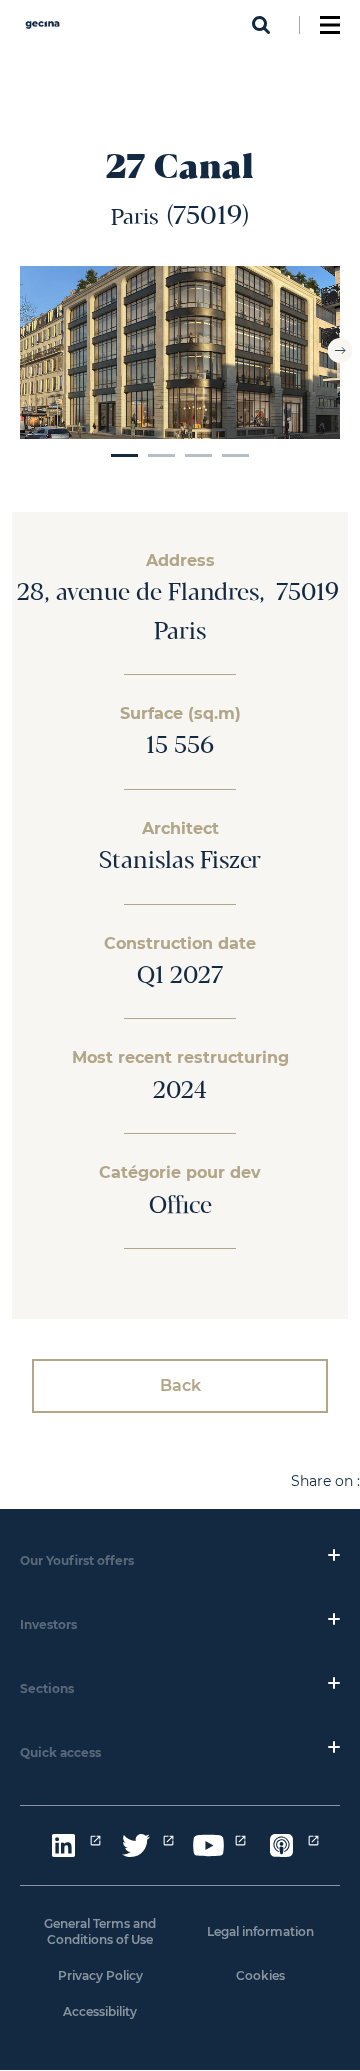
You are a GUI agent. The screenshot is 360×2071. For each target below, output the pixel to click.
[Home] (42, 30)
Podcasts (281, 1845)
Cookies (260, 1975)
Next (340, 350)
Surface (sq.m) (180, 714)
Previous (20, 350)
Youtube (208, 1845)
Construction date (180, 944)
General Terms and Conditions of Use (100, 1931)
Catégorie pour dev (180, 1173)
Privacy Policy (100, 1975)
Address (180, 561)
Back (180, 1385)
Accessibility (100, 2011)
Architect (180, 829)
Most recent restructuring (180, 1058)
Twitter (136, 1845)
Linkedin (63, 1845)
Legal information (260, 1931)
